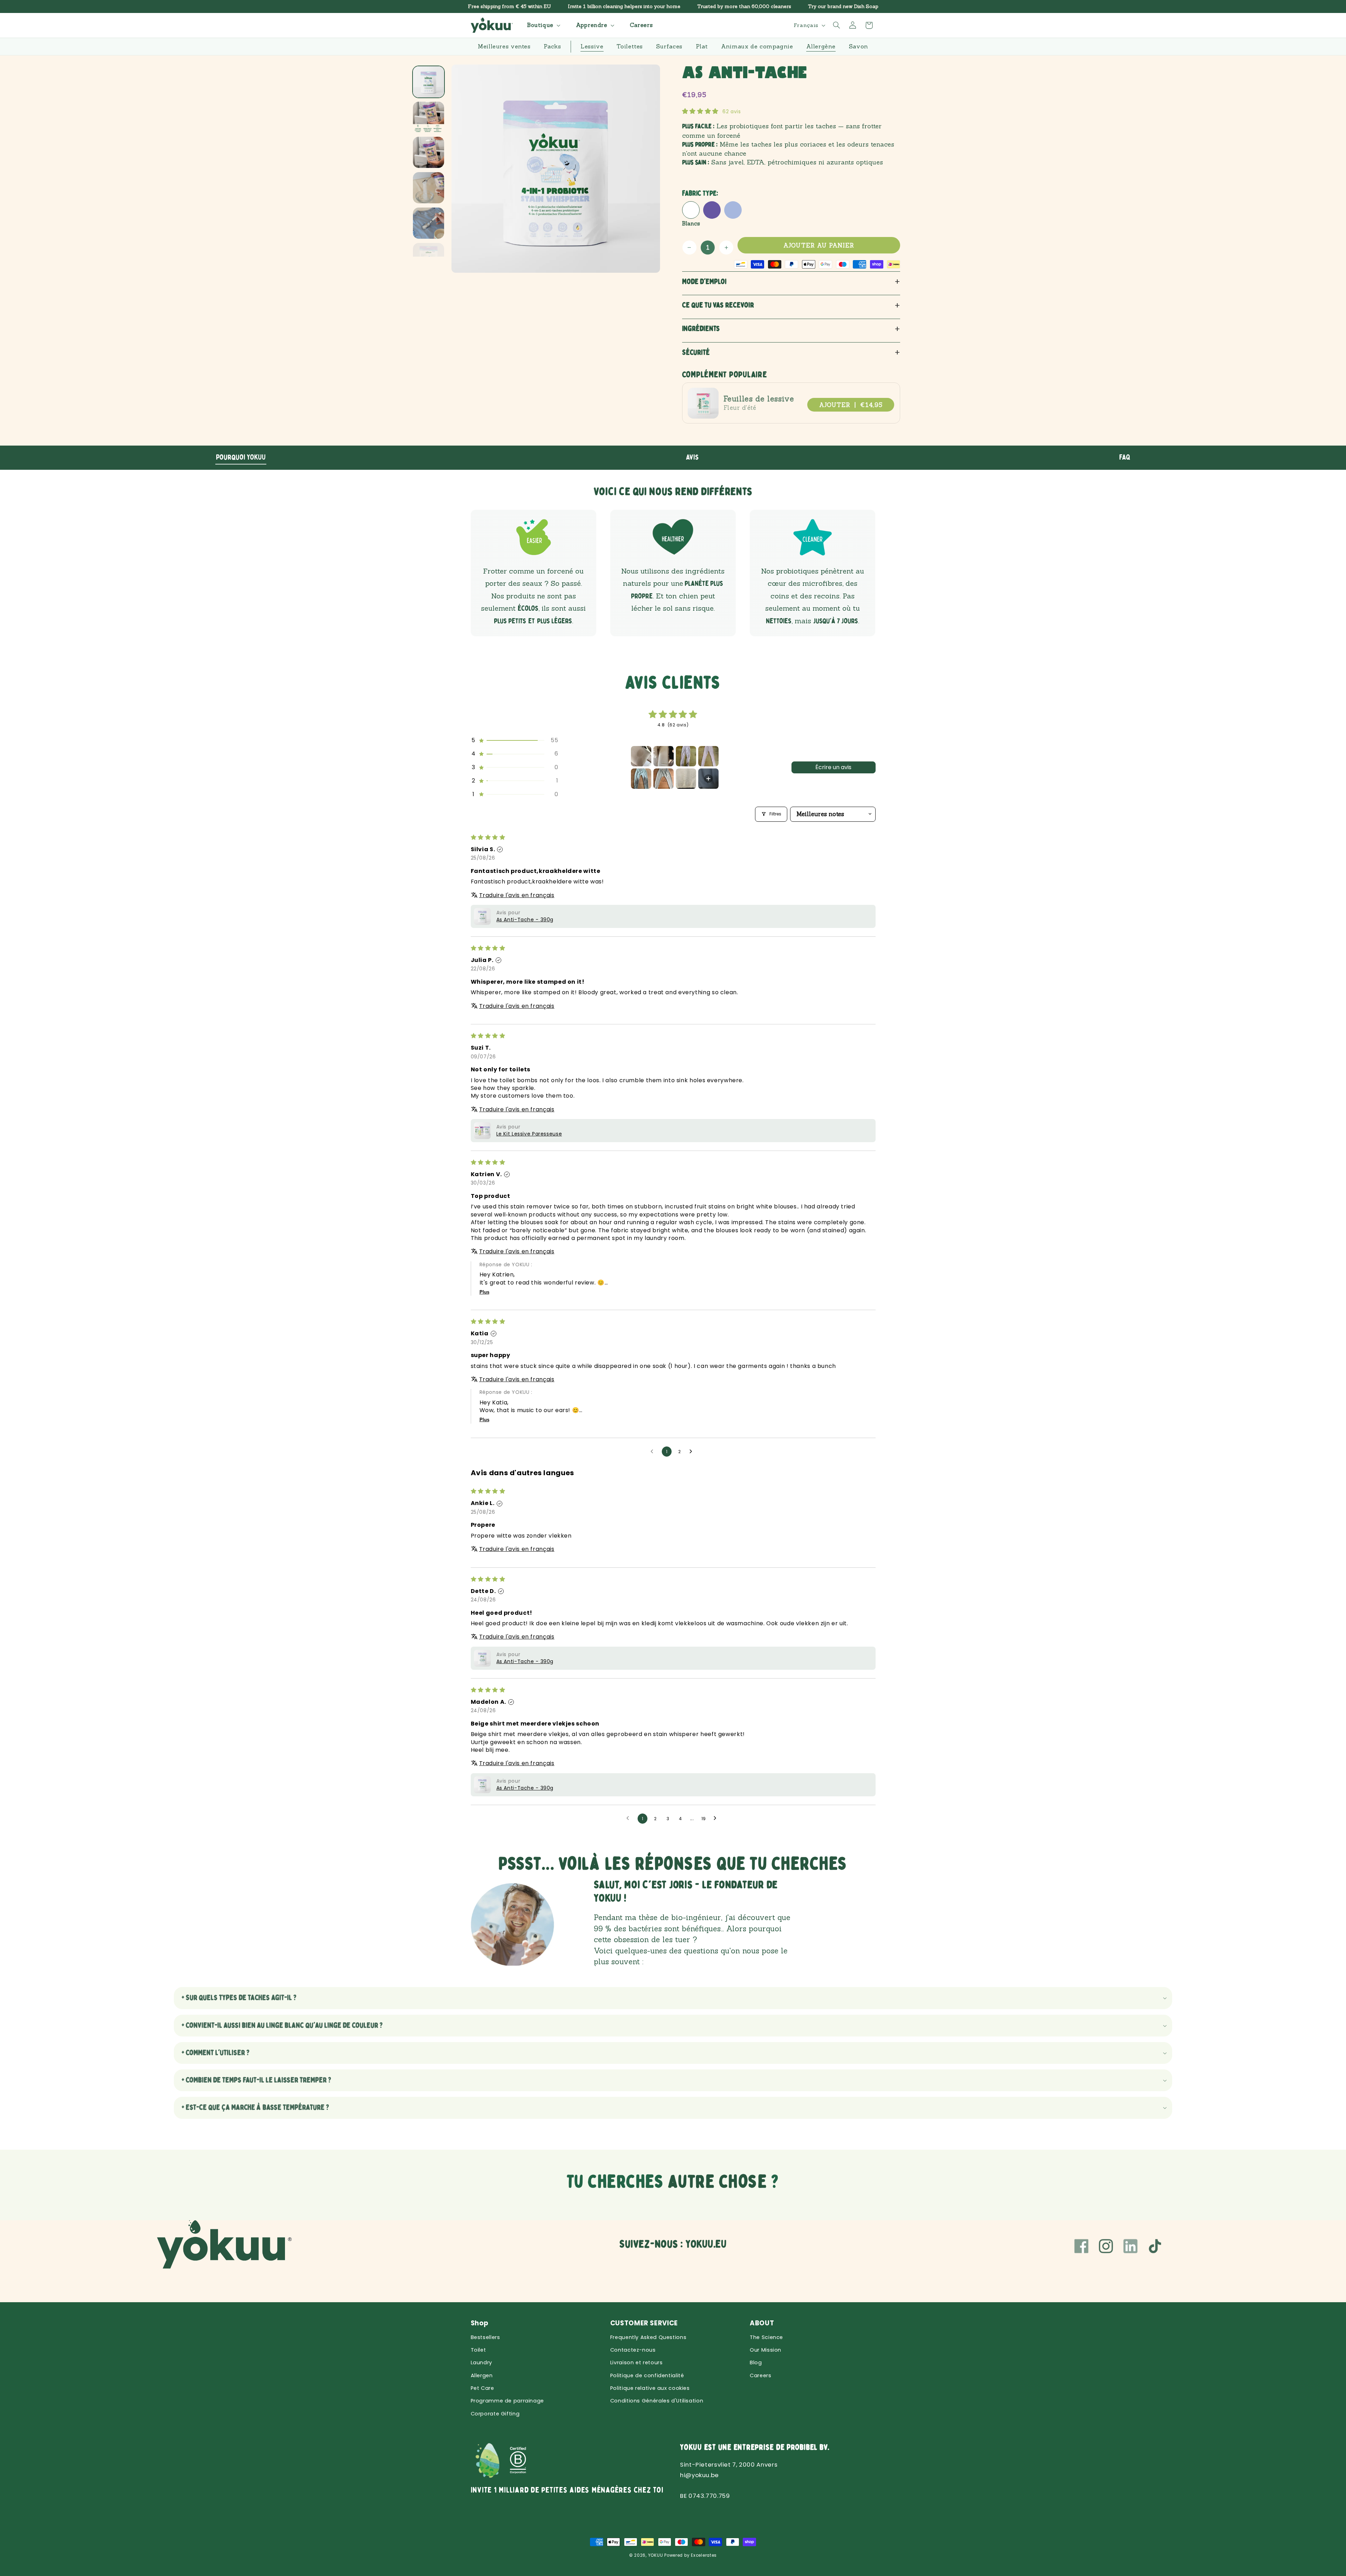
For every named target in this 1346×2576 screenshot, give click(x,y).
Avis (692, 457)
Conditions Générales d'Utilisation (657, 2401)
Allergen (482, 2375)
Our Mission (766, 2350)
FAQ (1125, 457)
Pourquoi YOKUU (241, 457)
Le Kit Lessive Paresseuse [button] (529, 1134)
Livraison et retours (637, 2363)
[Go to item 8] (708, 779)
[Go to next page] (693, 1452)
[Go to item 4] (708, 756)
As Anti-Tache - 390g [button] (525, 920)
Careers (760, 2375)
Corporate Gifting (495, 2414)
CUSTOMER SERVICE (644, 2323)
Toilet (478, 2350)
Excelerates (704, 2555)
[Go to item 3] (686, 756)
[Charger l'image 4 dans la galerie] (429, 188)
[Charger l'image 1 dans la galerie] (429, 82)
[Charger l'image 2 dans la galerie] (429, 117)
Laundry (481, 2363)
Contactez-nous (633, 2350)
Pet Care (482, 2388)
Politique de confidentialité (647, 2375)
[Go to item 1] (641, 756)
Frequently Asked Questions (648, 2337)
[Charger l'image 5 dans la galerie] (429, 223)
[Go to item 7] (686, 779)
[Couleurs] (712, 210)
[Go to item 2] (664, 756)
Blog (756, 2363)
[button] (543, 25)
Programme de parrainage (508, 2401)
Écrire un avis (833, 767)
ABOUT (762, 2323)
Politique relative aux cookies (650, 2388)
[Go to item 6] (664, 779)
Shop (480, 2323)
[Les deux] (733, 210)
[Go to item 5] (641, 779)
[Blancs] (691, 210)
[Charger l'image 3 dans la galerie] (429, 152)
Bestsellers (485, 2337)
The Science (766, 2337)
